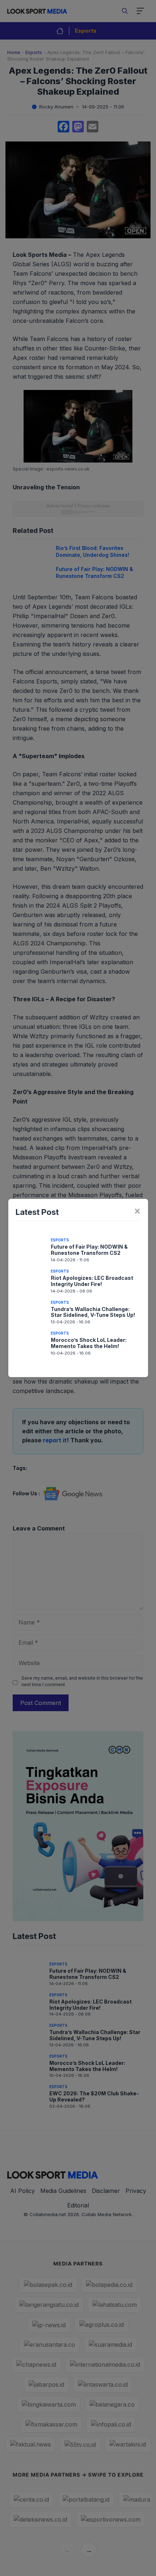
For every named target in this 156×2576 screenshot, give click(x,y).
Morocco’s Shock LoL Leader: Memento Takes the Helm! (89, 1343)
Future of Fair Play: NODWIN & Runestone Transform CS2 (89, 1250)
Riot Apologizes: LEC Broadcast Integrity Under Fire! (92, 1281)
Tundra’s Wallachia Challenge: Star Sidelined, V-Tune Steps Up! (93, 1312)
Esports (60, 1240)
